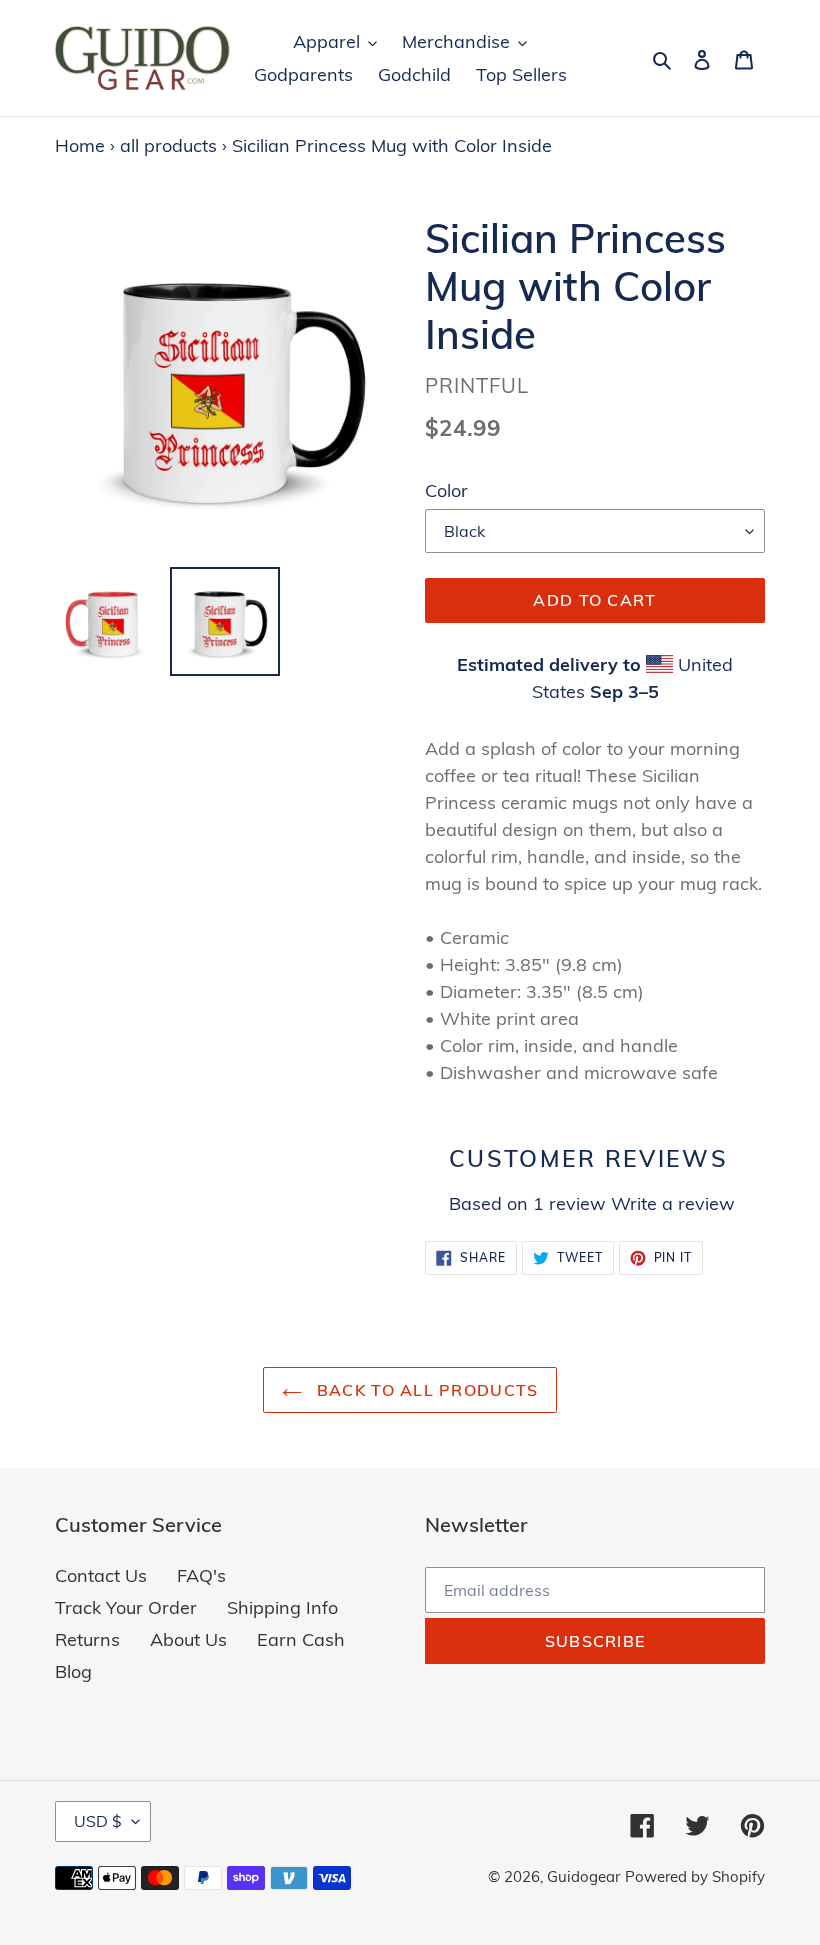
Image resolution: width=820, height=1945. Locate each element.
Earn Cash (301, 1639)
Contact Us (101, 1575)
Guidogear (583, 1876)
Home (80, 145)
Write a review (673, 1203)
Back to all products (425, 1390)
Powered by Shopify (695, 1876)
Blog (73, 1671)
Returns (87, 1639)
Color (446, 490)
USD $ (98, 1821)
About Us (188, 1639)
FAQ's (201, 1575)
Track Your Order (126, 1607)
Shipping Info (282, 1607)
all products (168, 145)
